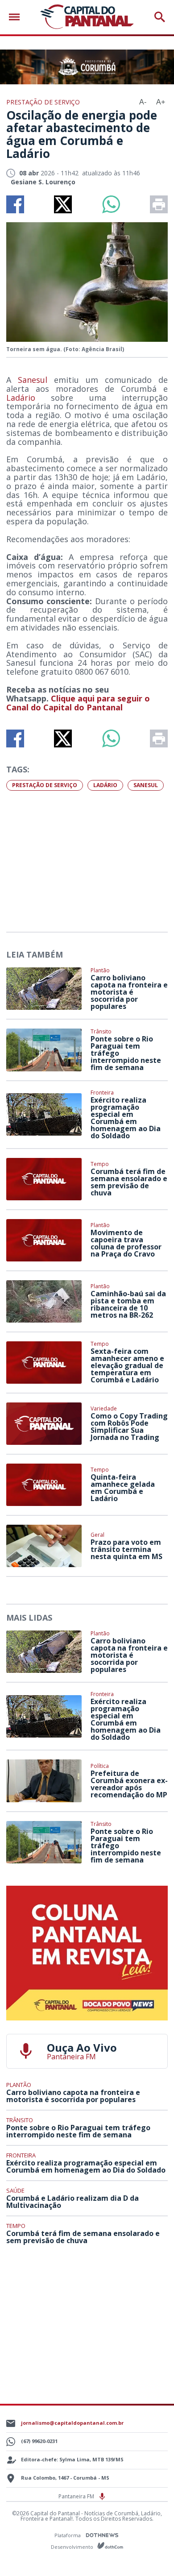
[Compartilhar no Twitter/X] (63, 204)
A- (143, 102)
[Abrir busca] (160, 17)
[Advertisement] (87, 860)
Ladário (21, 398)
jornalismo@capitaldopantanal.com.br (72, 2423)
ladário (105, 785)
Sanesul (33, 380)
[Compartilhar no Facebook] (15, 204)
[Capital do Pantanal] (87, 17)
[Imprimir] (159, 204)
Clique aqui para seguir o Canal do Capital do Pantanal (78, 703)
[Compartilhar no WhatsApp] (111, 204)
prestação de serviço (45, 785)
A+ (161, 102)
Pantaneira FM (77, 2496)
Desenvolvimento (73, 2546)
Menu (17, 17)
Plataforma (68, 2535)
